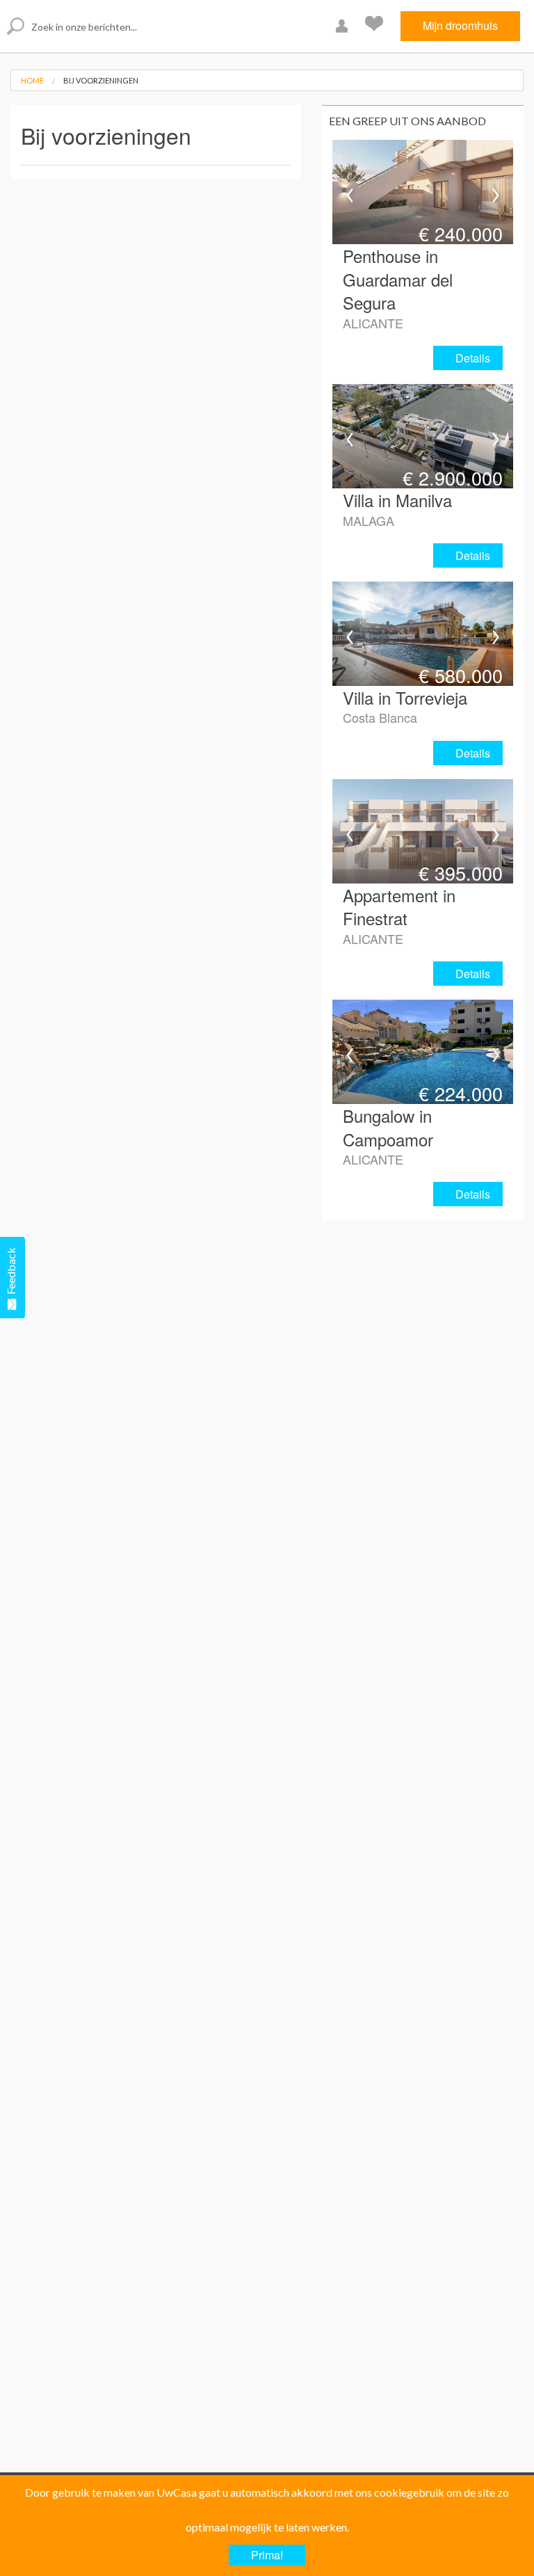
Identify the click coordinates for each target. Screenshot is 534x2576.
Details (473, 358)
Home (32, 80)
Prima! (267, 2555)
